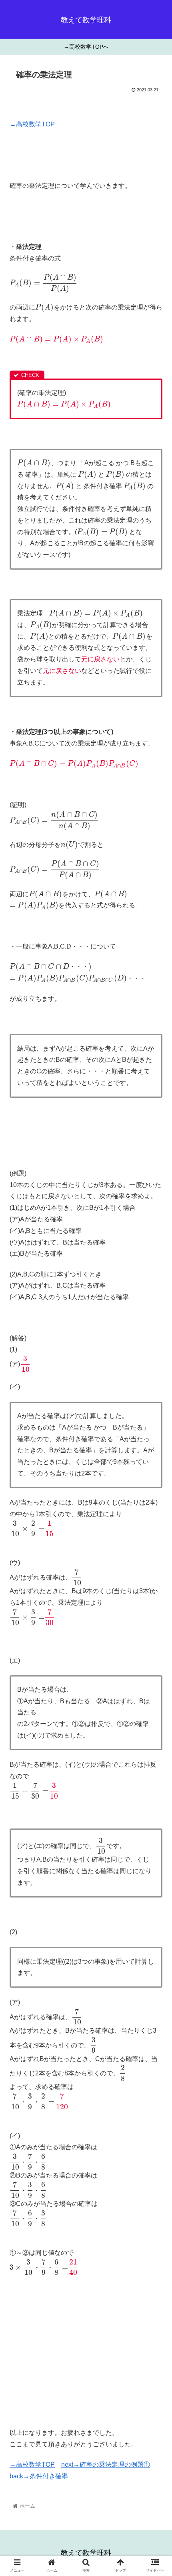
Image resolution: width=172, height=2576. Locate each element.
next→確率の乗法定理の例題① (106, 2465)
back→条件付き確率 (39, 2476)
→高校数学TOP (32, 124)
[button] (155, 1401)
